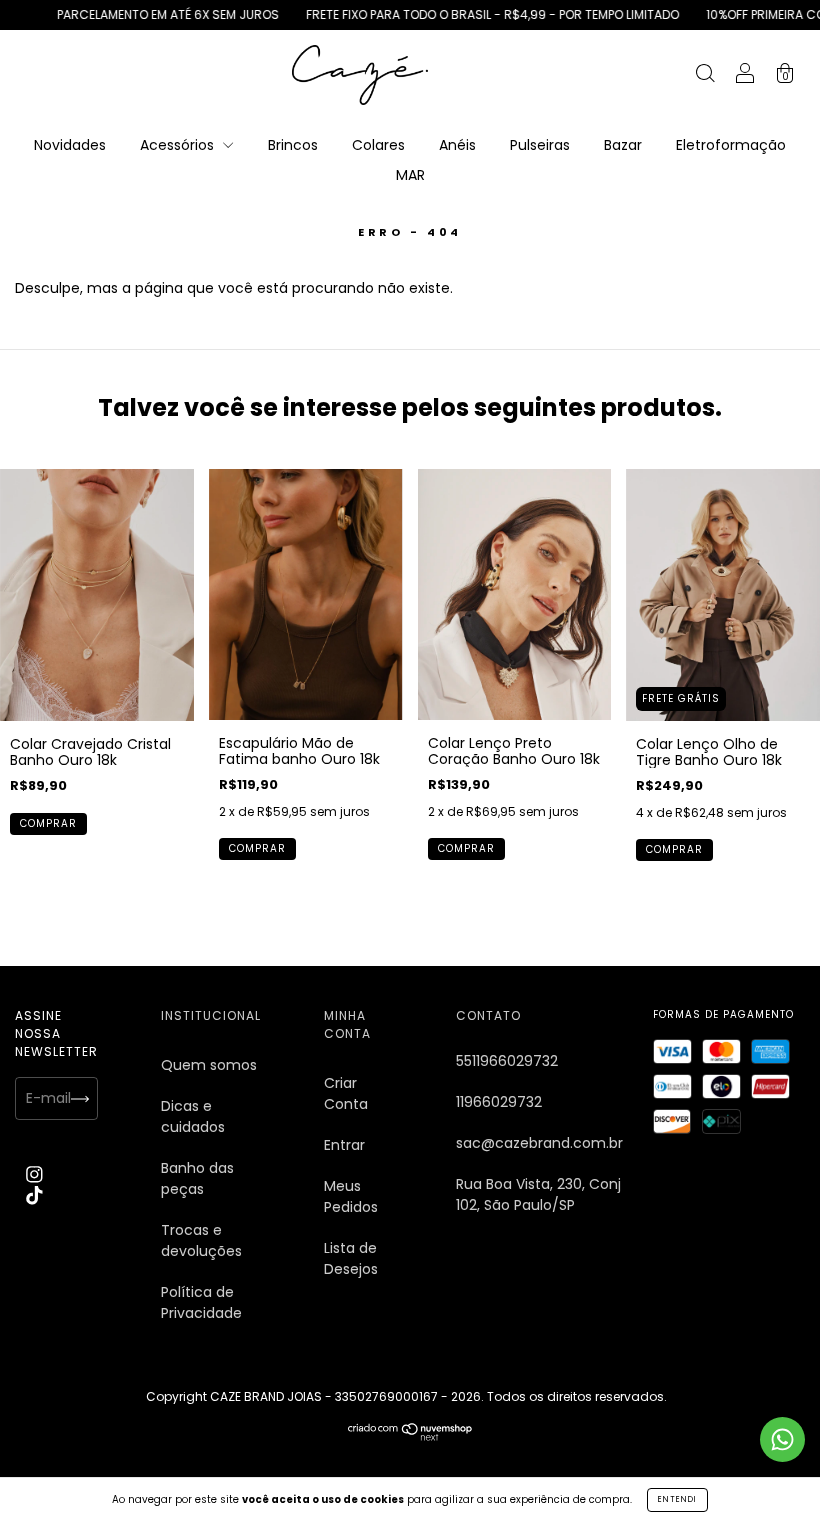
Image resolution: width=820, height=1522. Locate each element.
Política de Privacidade (201, 1302)
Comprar (48, 823)
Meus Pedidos (351, 1196)
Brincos (293, 145)
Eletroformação (731, 145)
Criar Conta (346, 1093)
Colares (378, 145)
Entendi (677, 1499)
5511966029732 (507, 1061)
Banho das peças (197, 1178)
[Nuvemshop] (410, 1436)
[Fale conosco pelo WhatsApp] (782, 1439)
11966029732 (499, 1102)
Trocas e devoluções (201, 1240)
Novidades (70, 145)
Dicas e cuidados (193, 1116)
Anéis (457, 145)
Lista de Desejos (351, 1258)
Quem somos (209, 1065)
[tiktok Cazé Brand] (34, 1195)
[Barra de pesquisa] (705, 76)
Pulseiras (540, 145)
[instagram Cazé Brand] (34, 1174)
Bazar (623, 145)
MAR (410, 175)
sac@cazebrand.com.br (539, 1143)
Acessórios (179, 145)
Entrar (344, 1145)
